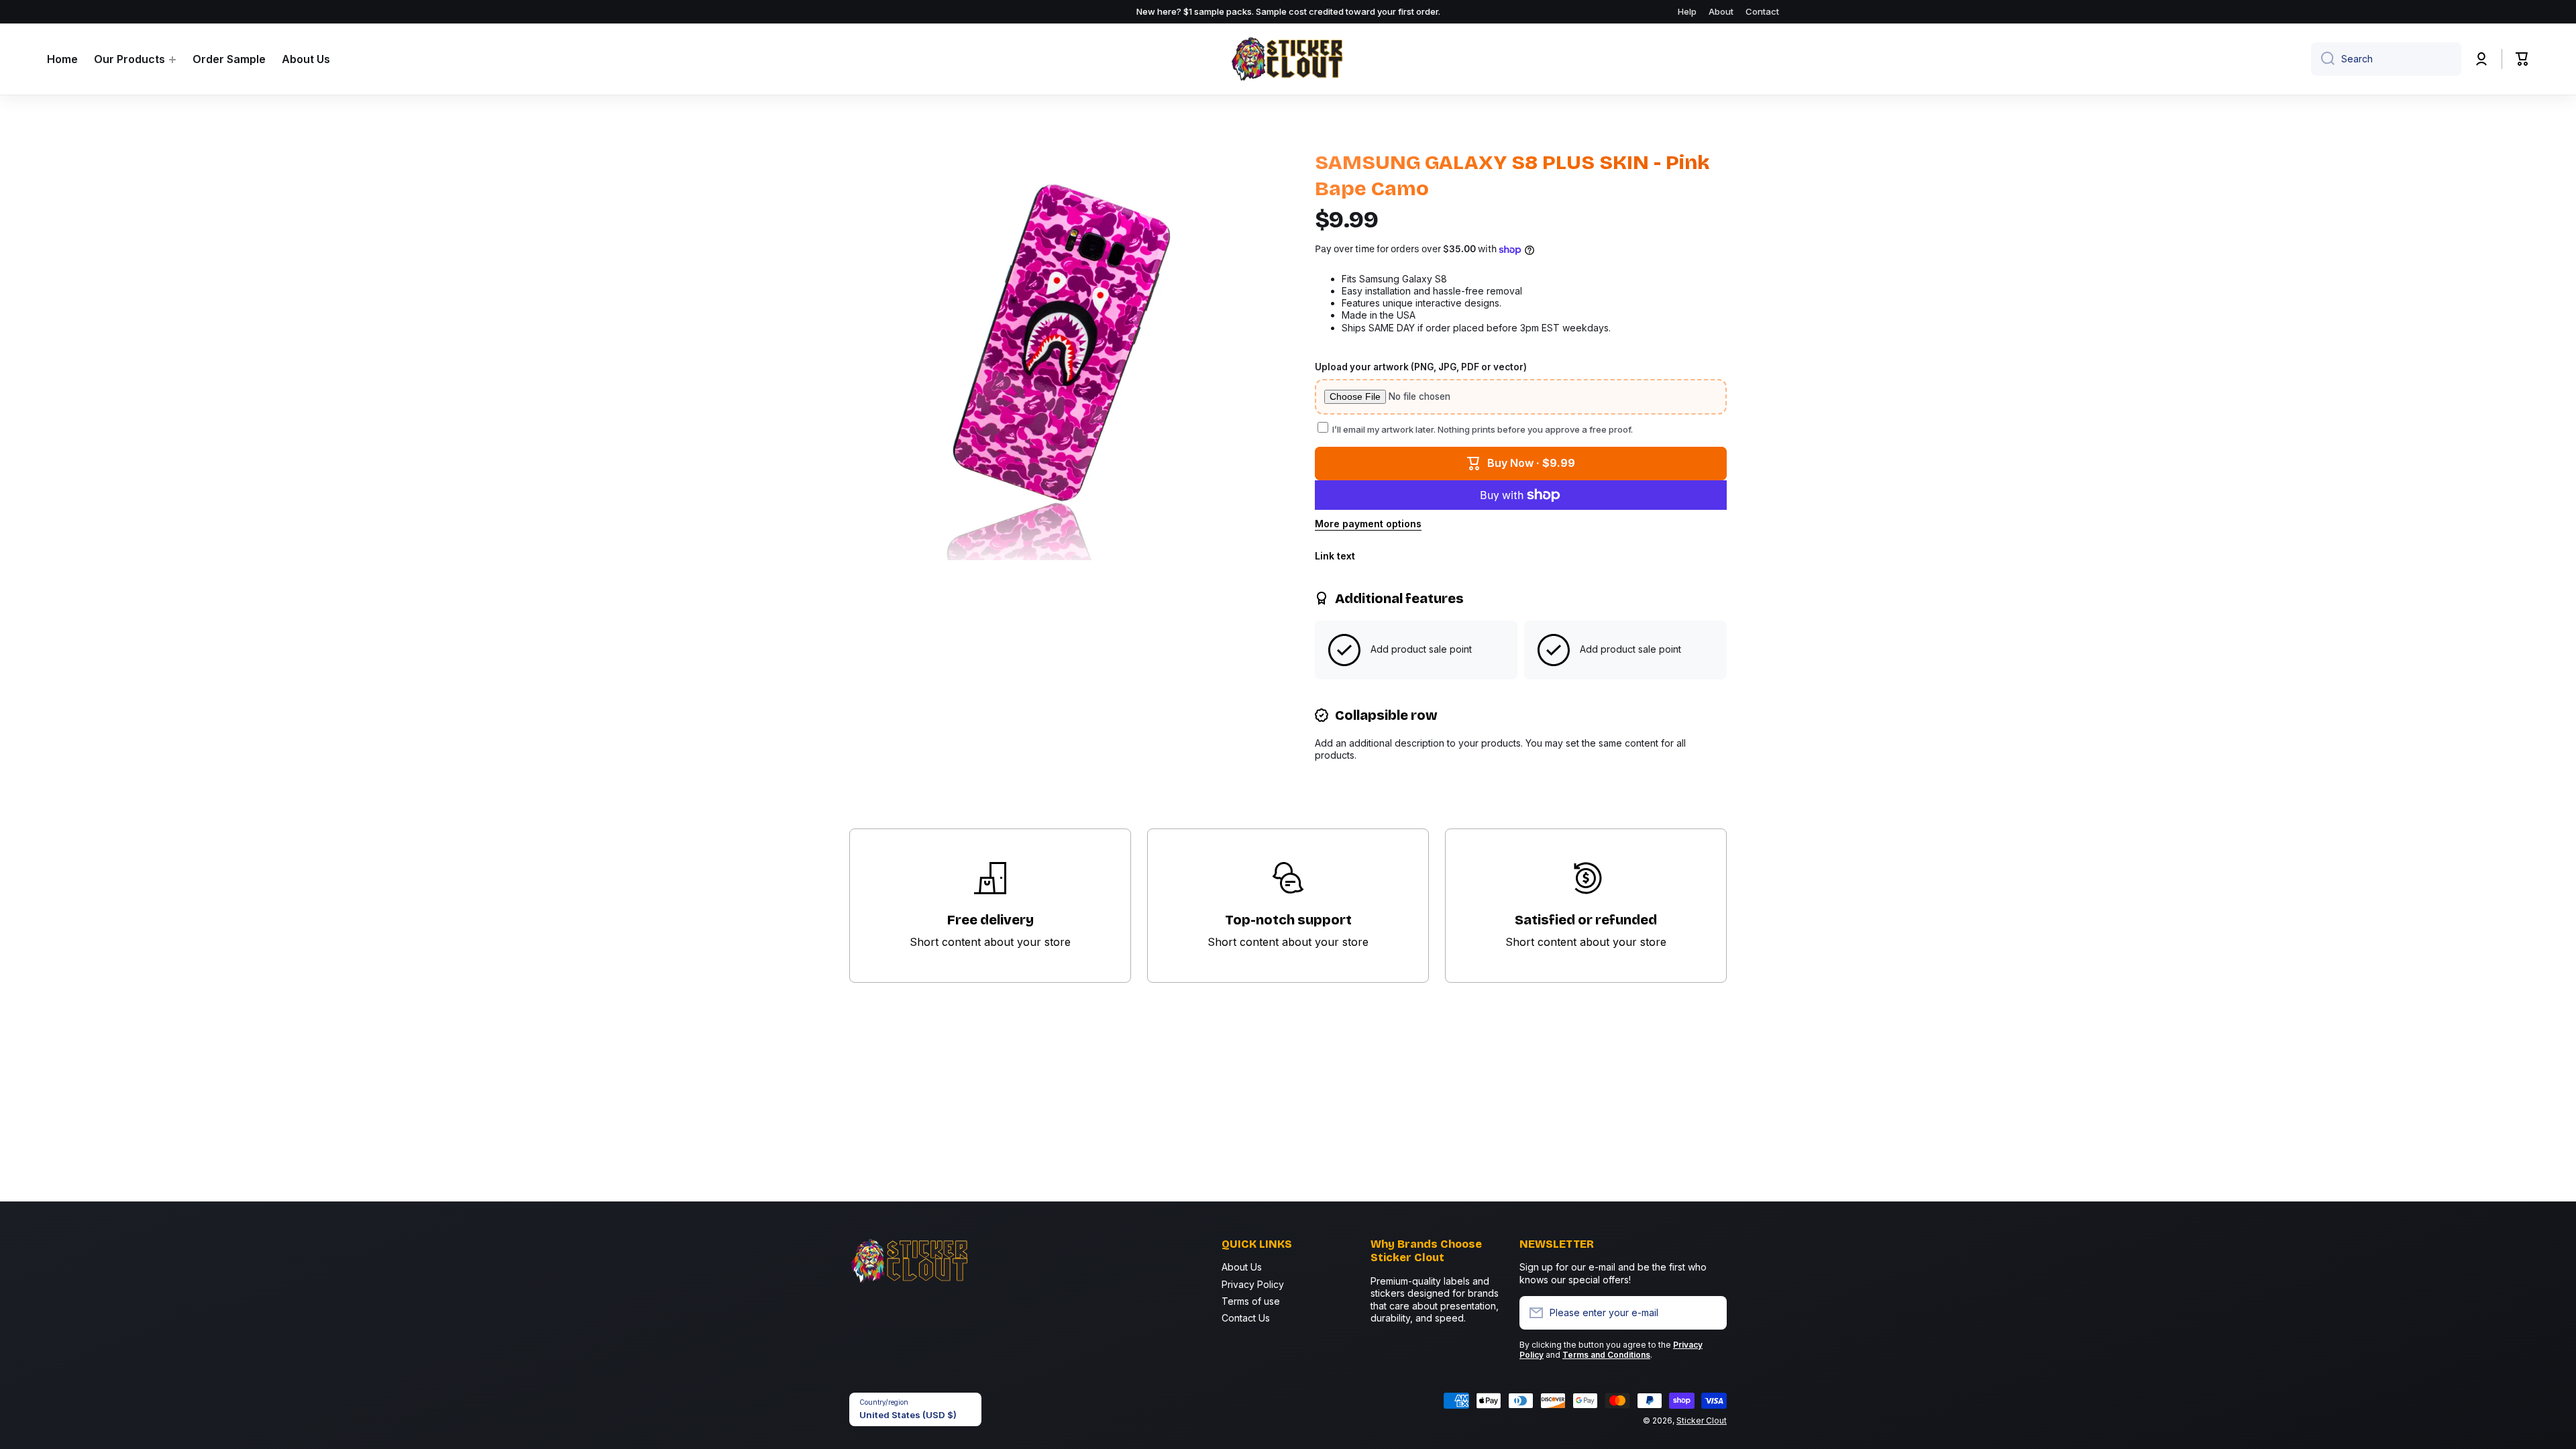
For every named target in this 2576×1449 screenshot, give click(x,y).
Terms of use (1251, 1301)
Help (1687, 11)
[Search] (2323, 59)
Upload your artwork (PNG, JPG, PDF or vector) (1421, 367)
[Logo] (1288, 59)
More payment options (1368, 524)
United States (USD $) (908, 1415)
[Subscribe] (1710, 1313)
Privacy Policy (1253, 1284)
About (1721, 11)
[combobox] (2386, 59)
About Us (1242, 1267)
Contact (1762, 11)
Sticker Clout (1702, 1420)
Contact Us (1246, 1318)
